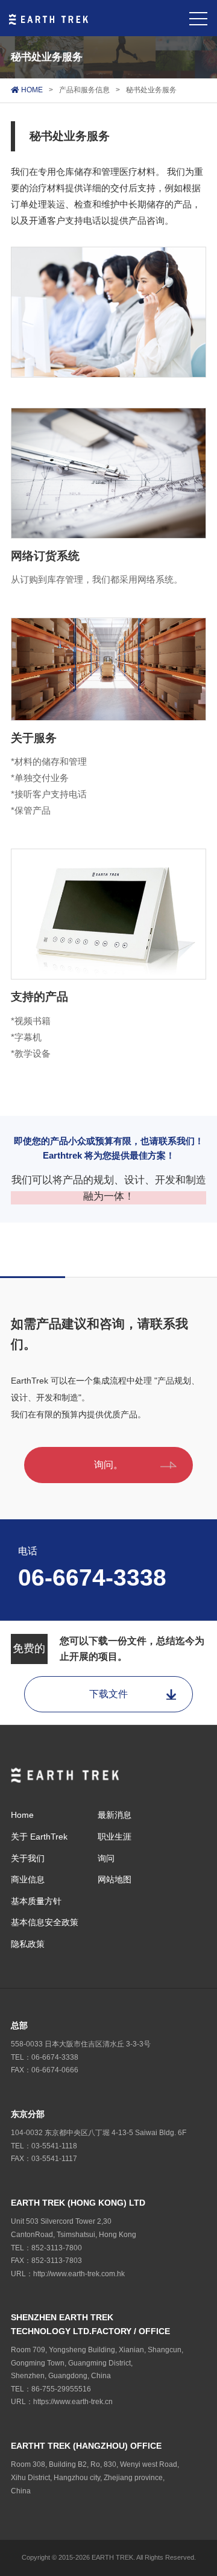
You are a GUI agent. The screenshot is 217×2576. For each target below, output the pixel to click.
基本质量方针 (36, 1901)
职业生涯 (115, 1837)
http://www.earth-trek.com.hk (79, 2274)
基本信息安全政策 (45, 1922)
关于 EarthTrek (39, 1837)
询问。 (108, 1465)
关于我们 (28, 1858)
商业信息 (28, 1879)
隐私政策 (28, 1944)
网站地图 (115, 1879)
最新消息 (115, 1815)
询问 (106, 1858)
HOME (31, 90)
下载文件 (108, 1694)
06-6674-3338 (92, 1578)
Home (22, 1815)
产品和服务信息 (84, 90)
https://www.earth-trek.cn (73, 2402)
